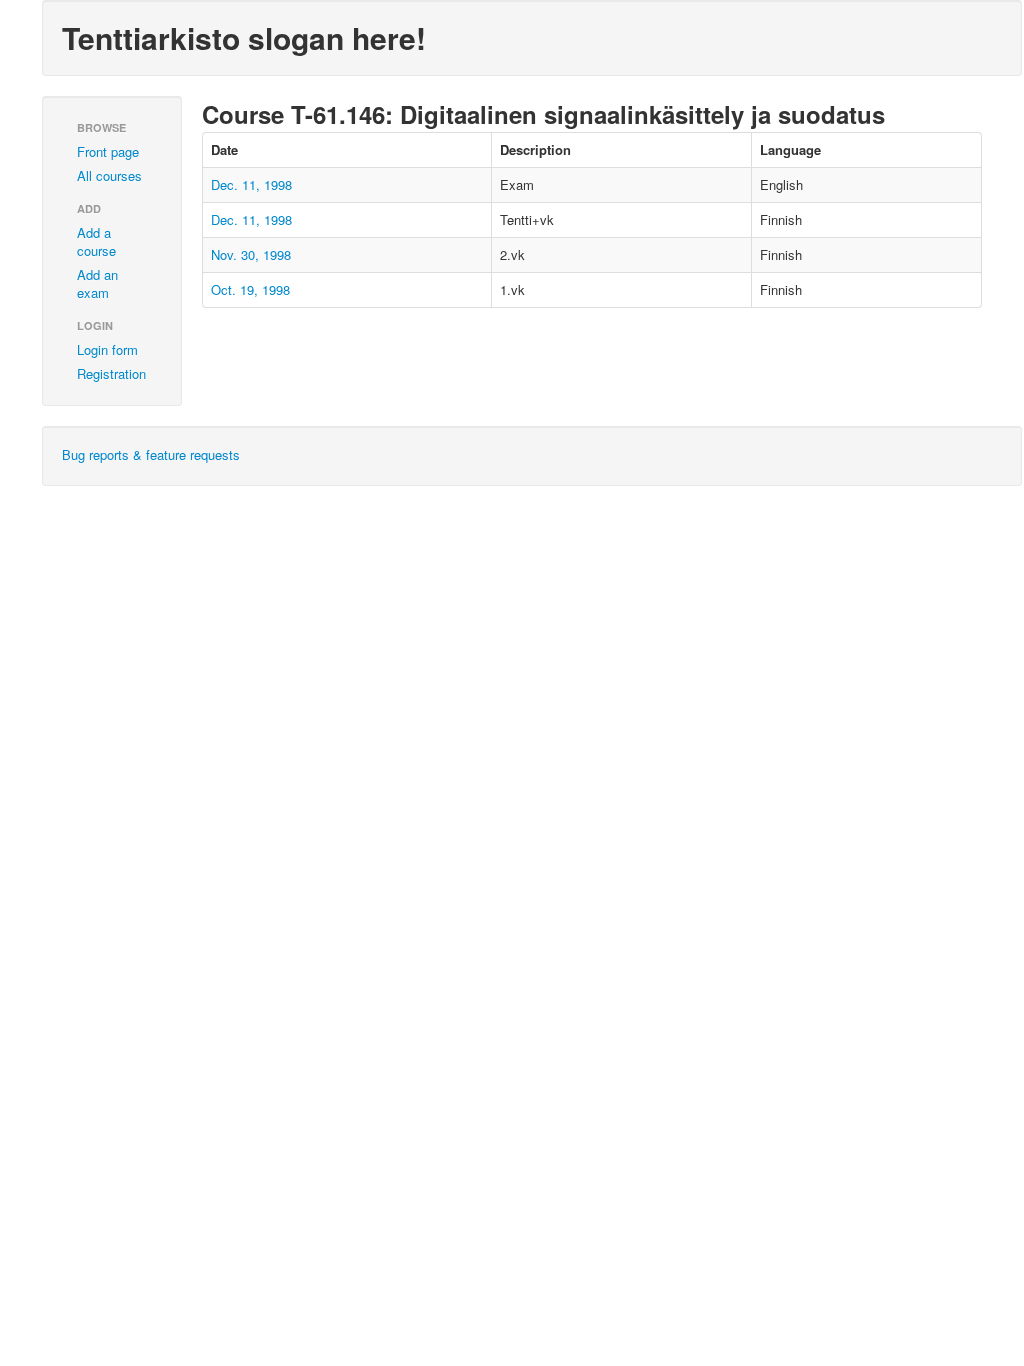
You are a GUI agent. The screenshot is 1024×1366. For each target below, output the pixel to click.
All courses (109, 175)
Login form (107, 349)
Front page (108, 151)
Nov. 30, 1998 (251, 254)
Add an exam (97, 283)
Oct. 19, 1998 (250, 289)
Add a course (96, 241)
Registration (111, 373)
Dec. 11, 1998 (251, 184)
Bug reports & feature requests (151, 454)
